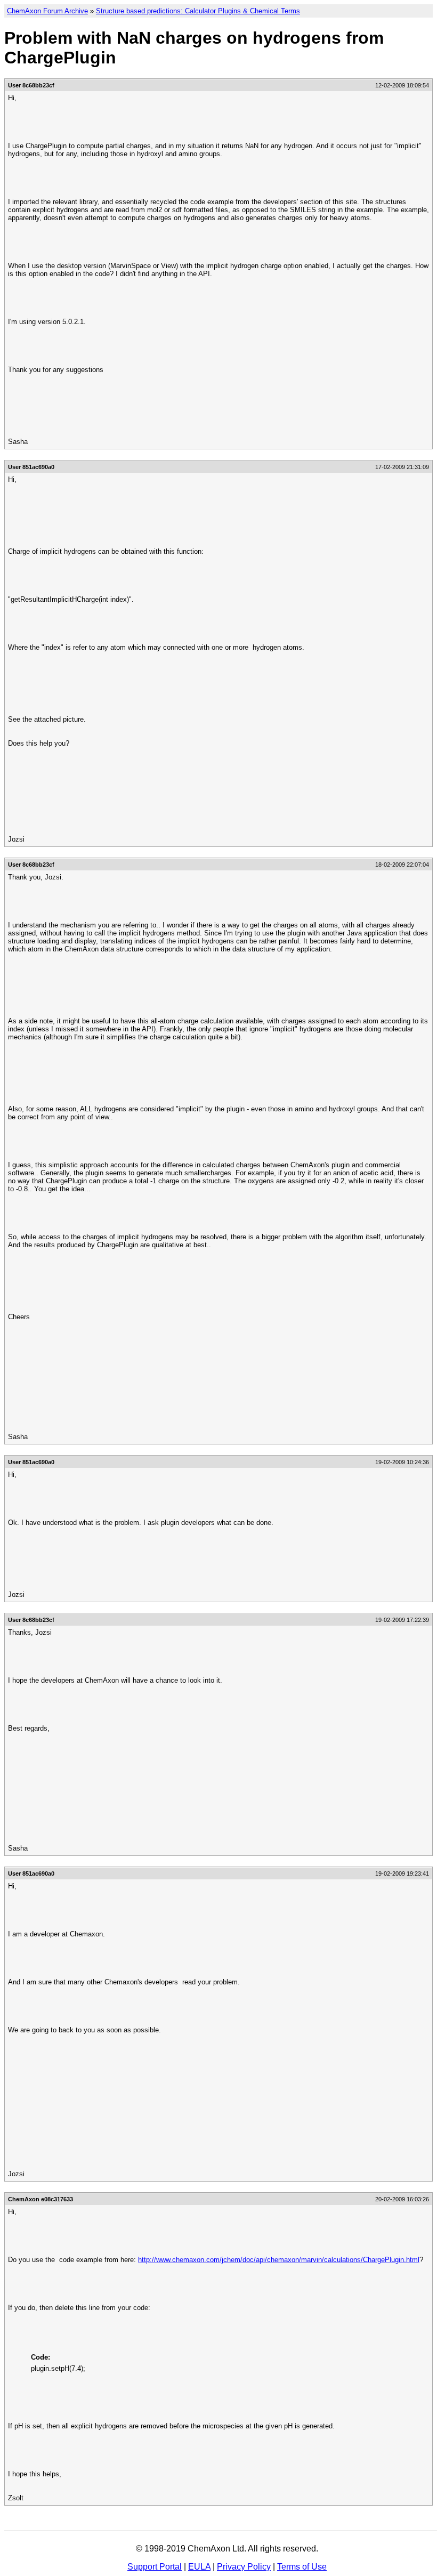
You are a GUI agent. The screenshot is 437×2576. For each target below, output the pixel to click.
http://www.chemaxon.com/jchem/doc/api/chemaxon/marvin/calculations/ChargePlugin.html (279, 2260)
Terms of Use (302, 2567)
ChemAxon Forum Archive (47, 11)
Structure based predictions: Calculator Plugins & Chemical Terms (198, 11)
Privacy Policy (244, 2567)
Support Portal (155, 2567)
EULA (199, 2567)
